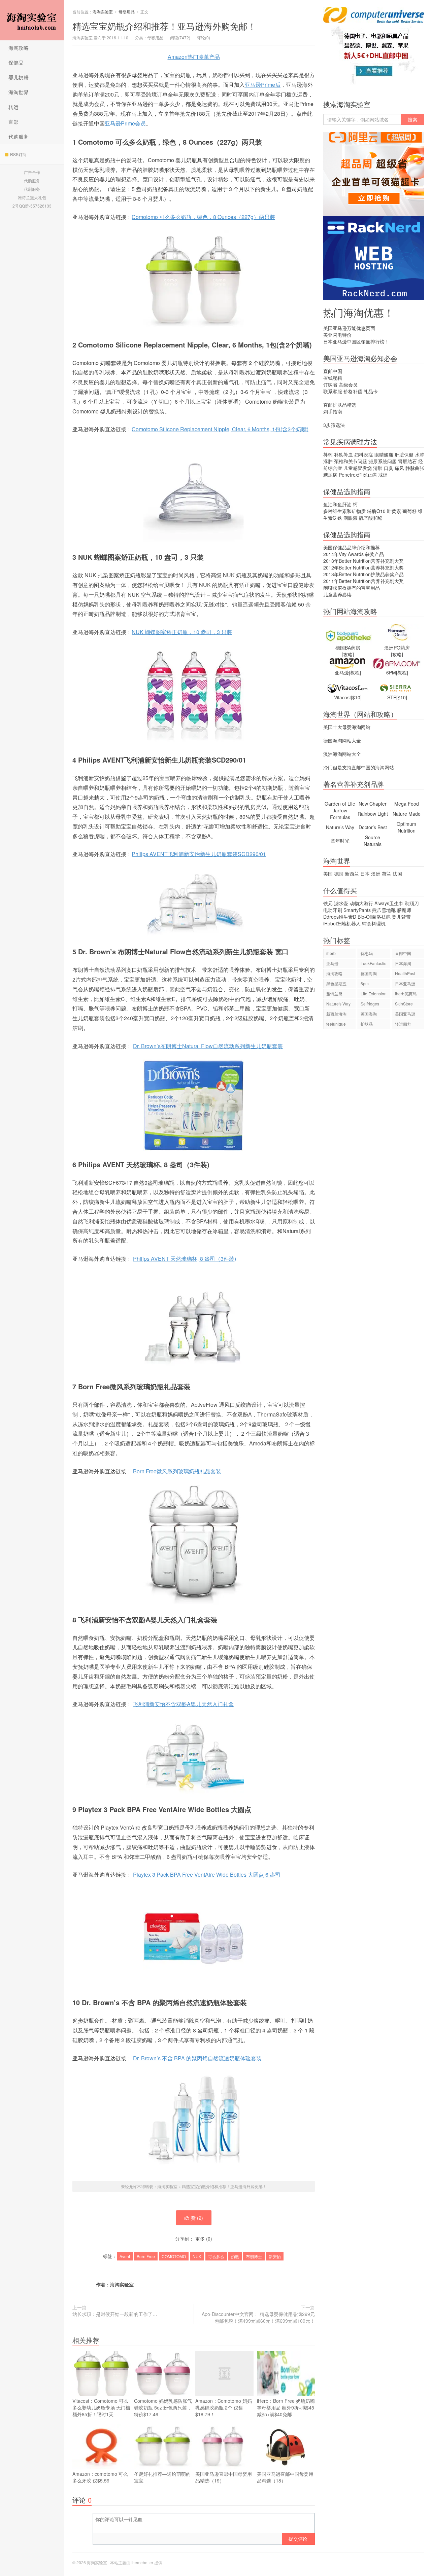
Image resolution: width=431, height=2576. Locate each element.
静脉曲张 (415, 468)
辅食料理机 (374, 923)
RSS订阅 (18, 154)
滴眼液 (351, 518)
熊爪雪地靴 (384, 910)
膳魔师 (404, 910)
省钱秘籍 (333, 378)
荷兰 (387, 874)
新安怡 (275, 2256)
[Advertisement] (374, 1150)
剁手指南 (333, 411)
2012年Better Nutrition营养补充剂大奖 (363, 567)
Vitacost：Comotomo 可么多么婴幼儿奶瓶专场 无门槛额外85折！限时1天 (101, 2407)
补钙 (328, 454)
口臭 (389, 468)
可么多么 (216, 2256)
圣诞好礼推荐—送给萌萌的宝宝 (162, 2477)
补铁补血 (343, 454)
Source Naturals (373, 841)
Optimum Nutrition (406, 827)
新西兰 (352, 874)
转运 (13, 107)
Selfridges (370, 1004)
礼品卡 (371, 391)
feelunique (336, 1024)
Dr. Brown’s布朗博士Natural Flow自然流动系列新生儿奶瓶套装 (208, 1046)
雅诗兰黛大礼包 (32, 197)
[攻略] (348, 654)
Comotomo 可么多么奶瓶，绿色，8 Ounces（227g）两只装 (203, 217)
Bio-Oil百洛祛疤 (374, 917)
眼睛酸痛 (384, 454)
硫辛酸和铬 (371, 518)
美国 (328, 874)
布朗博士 (254, 2256)
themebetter (142, 2562)
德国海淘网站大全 (342, 740)
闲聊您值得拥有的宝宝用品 (352, 588)
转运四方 (403, 1024)
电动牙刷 (333, 910)
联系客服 (333, 391)
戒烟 (383, 475)
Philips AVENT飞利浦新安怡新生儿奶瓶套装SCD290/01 (199, 854)
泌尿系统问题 (383, 461)
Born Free (146, 2256)
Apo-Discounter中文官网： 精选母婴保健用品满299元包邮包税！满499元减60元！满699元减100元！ (258, 2317)
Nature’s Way (340, 827)
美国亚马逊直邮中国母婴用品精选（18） (285, 2477)
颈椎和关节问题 (351, 461)
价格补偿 (353, 391)
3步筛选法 (334, 425)
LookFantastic (373, 963)
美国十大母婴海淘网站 (347, 727)
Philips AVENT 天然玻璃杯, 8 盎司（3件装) (185, 1259)
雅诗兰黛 (334, 993)
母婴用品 (127, 12)
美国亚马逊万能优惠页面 (349, 328)
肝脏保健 (404, 454)
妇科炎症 (364, 454)
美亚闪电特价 (337, 335)
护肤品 (367, 1024)
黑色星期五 (336, 983)
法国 (397, 874)
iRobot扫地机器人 (342, 923)
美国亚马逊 (405, 1014)
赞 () (197, 2218)
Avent (125, 2256)
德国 (339, 874)
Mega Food (407, 804)
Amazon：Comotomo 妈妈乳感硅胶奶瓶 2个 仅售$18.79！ (224, 2407)
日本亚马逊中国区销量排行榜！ (356, 341)
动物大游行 (361, 903)
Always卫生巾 (389, 903)
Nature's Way (338, 1004)
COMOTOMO (174, 2256)
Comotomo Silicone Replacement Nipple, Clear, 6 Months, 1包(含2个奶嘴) (220, 429)
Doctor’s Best (373, 827)
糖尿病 (330, 475)
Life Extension (374, 993)
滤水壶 (341, 903)
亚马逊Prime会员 (125, 123)
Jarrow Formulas (340, 814)
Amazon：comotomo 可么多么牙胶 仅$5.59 (100, 2477)
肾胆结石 (407, 461)
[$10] (356, 697)
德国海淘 (369, 973)
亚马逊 (332, 963)
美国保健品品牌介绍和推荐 (352, 547)
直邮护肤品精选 (340, 405)
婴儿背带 (401, 917)
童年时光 (340, 841)
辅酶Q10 (376, 511)
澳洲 (376, 874)
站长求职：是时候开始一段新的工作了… (115, 2314)
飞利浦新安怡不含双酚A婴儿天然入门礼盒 (183, 1704)
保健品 (16, 62)
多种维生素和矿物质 (344, 511)
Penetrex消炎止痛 (358, 475)
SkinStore (404, 1004)
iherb (331, 953)
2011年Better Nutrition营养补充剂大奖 (363, 581)
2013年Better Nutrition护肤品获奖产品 (363, 574)
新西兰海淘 (336, 1014)
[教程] (355, 672)
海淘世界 (19, 92)
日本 (365, 874)
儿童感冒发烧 (358, 468)
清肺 (378, 468)
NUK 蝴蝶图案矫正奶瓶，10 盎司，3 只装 (182, 632)
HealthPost (405, 973)
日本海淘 (403, 963)
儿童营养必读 (337, 594)
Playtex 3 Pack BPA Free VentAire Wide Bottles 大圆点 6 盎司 (207, 1874)
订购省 (330, 384)
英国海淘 (369, 1014)
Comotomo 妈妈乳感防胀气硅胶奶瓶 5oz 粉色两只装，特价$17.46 (163, 2407)
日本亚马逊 (405, 983)
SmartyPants (357, 910)
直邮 (13, 122)
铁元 (328, 903)
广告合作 (32, 172)
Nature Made (407, 814)
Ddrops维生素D (340, 917)
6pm (365, 983)
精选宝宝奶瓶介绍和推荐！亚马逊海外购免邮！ (164, 26)
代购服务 (19, 136)
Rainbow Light (373, 814)
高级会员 (348, 384)
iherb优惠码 (406, 993)
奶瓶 (235, 2256)
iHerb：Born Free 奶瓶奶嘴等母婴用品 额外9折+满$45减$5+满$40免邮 (286, 2407)
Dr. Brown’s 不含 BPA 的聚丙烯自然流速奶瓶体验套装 (197, 2058)
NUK (197, 2256)
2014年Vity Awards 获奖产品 (354, 554)
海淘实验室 (32, 20)
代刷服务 (32, 189)
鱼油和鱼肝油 (337, 504)
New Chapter (373, 804)
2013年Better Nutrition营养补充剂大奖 (363, 561)
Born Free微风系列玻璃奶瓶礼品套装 (177, 1471)
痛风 (399, 468)
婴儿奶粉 (19, 77)
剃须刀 (412, 903)
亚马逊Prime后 (263, 85)
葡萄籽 (409, 511)
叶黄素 (394, 511)
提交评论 (298, 2539)
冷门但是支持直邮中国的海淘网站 (359, 767)
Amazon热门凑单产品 (194, 57)
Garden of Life (340, 804)
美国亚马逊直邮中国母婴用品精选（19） (224, 2477)
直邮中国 (333, 371)
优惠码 (367, 953)
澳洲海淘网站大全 (342, 754)
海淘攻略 (19, 48)
